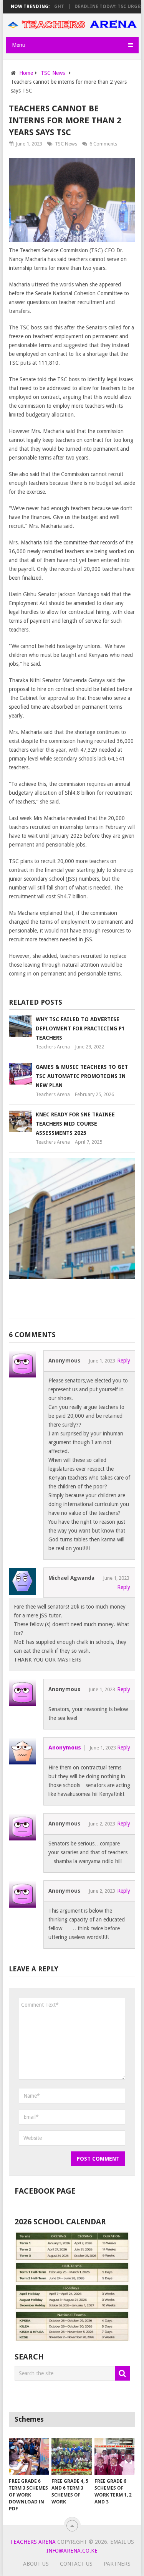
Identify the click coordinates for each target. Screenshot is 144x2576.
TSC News (66, 144)
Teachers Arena (53, 1047)
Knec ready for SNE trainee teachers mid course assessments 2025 (75, 1124)
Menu (19, 45)
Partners (117, 2564)
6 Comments (103, 144)
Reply (124, 1361)
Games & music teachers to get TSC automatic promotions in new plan (82, 1076)
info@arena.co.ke (72, 2551)
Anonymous (65, 1748)
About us (36, 2564)
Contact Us (76, 2564)
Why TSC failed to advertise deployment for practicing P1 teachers (80, 1028)
